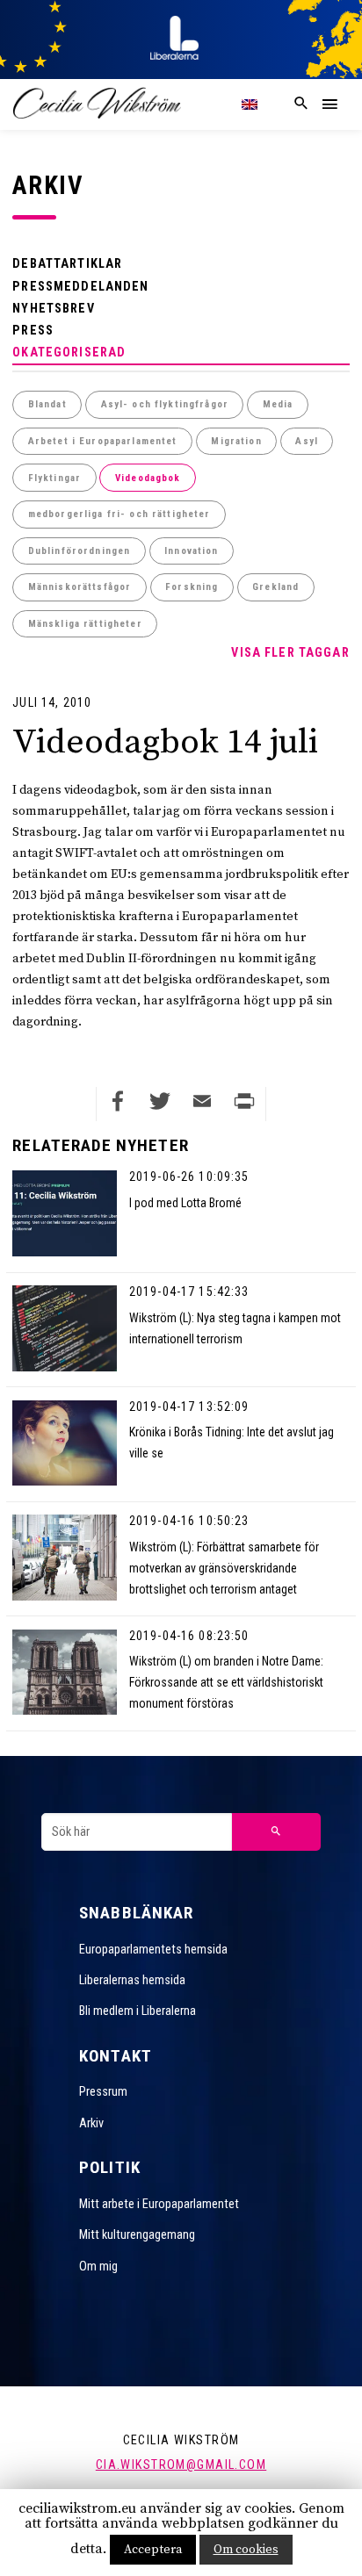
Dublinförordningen (80, 551)
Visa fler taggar (290, 652)
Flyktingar (54, 478)
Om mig (98, 2266)
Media (278, 404)
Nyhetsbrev (53, 308)
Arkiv (91, 2123)
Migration (236, 441)
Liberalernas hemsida (132, 1980)
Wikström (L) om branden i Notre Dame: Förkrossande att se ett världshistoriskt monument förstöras (226, 1682)
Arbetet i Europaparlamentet (103, 441)
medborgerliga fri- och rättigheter (119, 514)
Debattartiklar (67, 263)
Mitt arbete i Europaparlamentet (159, 2204)
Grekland (275, 587)
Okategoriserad (69, 352)
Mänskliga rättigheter (85, 624)
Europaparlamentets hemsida (153, 1949)
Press (33, 330)
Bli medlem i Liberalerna (138, 2011)
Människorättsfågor (80, 587)
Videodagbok (148, 478)
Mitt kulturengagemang (137, 2234)
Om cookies (246, 2550)
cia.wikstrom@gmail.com (181, 2464)
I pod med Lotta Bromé (185, 1203)
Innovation (191, 551)
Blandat (47, 404)
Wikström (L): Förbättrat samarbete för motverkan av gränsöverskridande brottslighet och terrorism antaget (224, 1568)
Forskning (192, 587)
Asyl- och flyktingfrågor (165, 404)
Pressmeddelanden (80, 286)
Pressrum (103, 2091)
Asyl (307, 441)
